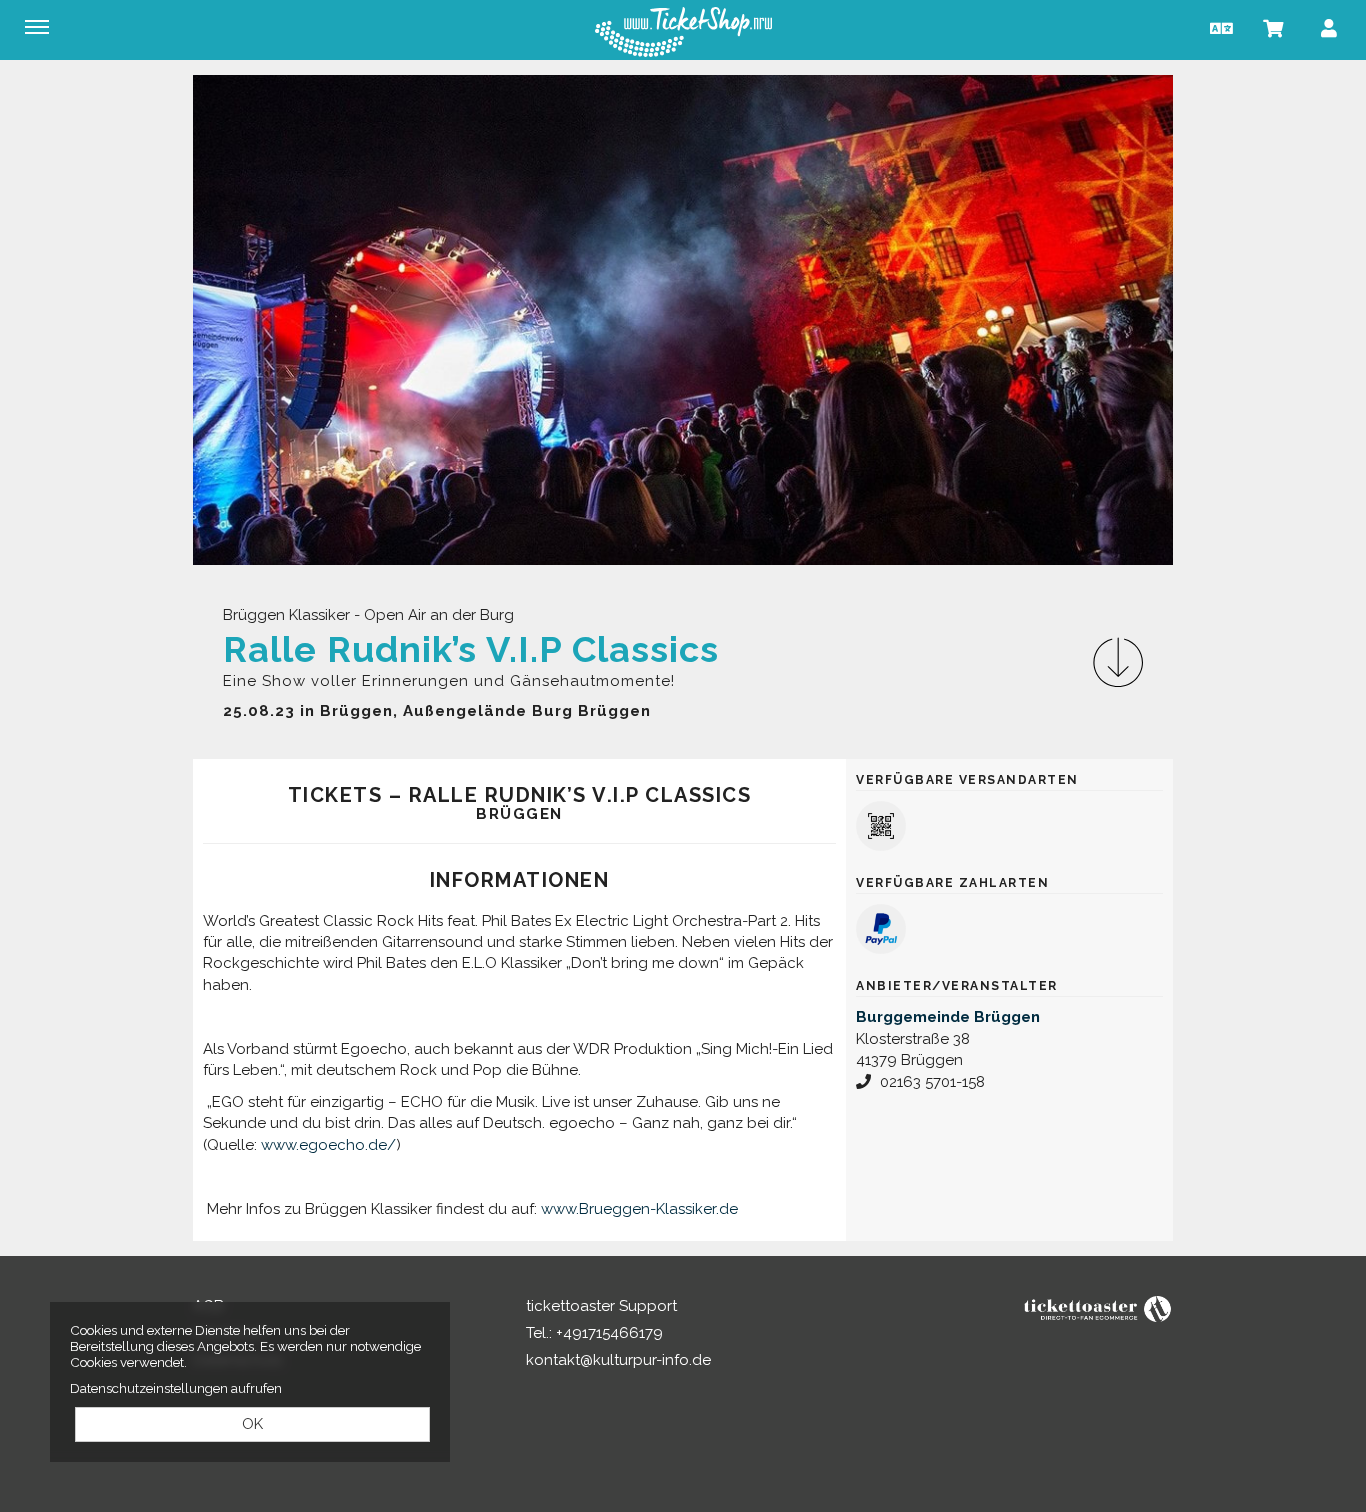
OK (252, 1424)
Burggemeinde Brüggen (948, 1017)
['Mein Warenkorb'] (1274, 27)
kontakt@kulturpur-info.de (618, 1360)
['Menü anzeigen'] (37, 27)
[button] (1219, 27)
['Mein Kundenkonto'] (1329, 27)
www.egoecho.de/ (328, 1145)
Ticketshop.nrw (683, 32)
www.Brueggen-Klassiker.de (639, 1209)
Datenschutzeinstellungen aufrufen (176, 1388)
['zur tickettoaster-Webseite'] (1098, 1308)
